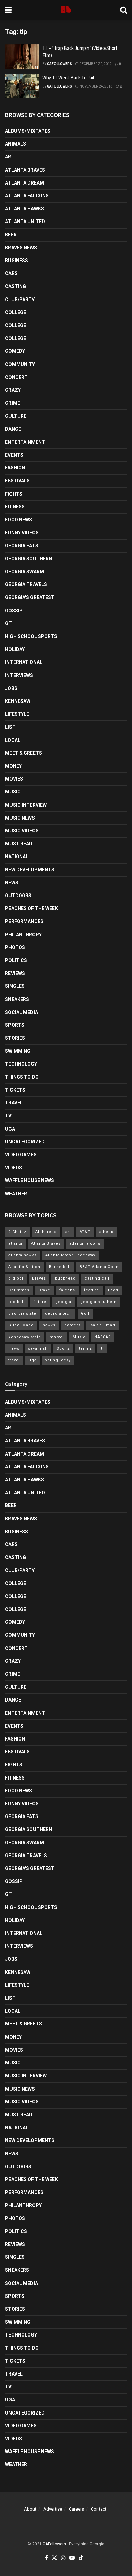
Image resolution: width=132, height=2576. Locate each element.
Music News (20, 818)
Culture (16, 416)
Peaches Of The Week (31, 908)
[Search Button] (124, 10)
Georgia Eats (22, 546)
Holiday (15, 649)
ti (102, 1349)
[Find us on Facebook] (47, 2558)
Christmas (19, 1290)
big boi (16, 1278)
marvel (57, 1337)
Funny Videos (22, 533)
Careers (76, 2509)
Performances (24, 921)
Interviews (19, 675)
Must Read (19, 844)
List (10, 727)
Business (17, 261)
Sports (15, 1025)
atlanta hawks (23, 1255)
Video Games (21, 1155)
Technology (21, 1064)
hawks (49, 1325)
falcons (67, 1290)
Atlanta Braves (25, 170)
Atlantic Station (24, 1267)
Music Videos (22, 831)
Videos (14, 1168)
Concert (16, 377)
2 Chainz (17, 1232)
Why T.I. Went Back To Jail (68, 78)
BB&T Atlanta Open (99, 1267)
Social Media (21, 1012)
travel (14, 1360)
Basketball (60, 1267)
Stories (15, 1038)
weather (16, 1194)
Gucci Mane (21, 1325)
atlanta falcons (85, 1243)
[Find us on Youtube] (72, 2558)
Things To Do (22, 1077)
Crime (13, 403)
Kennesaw (18, 701)
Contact (99, 2509)
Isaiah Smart (102, 1325)
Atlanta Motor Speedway (70, 1255)
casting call (97, 1278)
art (68, 1232)
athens (106, 1232)
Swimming (18, 1051)
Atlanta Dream (25, 183)
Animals (16, 144)
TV (8, 1116)
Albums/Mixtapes (28, 131)
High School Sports (31, 636)
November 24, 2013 (95, 86)
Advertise (53, 2509)
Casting (16, 286)
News (12, 883)
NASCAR (103, 1337)
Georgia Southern (29, 559)
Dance (13, 429)
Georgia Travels (26, 584)
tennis (85, 1349)
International (24, 662)
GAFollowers (60, 64)
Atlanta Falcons (27, 196)
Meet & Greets (24, 753)
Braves (39, 1278)
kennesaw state (25, 1337)
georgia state (22, 1314)
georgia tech (59, 1314)
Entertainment (25, 442)
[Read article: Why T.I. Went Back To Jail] (22, 86)
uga (33, 1360)
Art (10, 157)
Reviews (15, 973)
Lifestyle (17, 714)
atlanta (15, 1243)
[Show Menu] (8, 10)
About (30, 2509)
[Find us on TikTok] (81, 2558)
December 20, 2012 (95, 64)
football (17, 1302)
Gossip (14, 611)
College (16, 312)
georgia (63, 1302)
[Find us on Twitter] (54, 2558)
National (17, 857)
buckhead (65, 1278)
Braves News (21, 248)
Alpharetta (46, 1232)
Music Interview (26, 805)
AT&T (85, 1232)
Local (13, 740)
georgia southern (98, 1302)
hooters (72, 1325)
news (14, 1349)
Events (14, 455)
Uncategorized (25, 1142)
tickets (15, 1090)
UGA (10, 1129)
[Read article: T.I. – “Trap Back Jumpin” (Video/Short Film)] (22, 57)
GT (8, 623)
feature (92, 1290)
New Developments (30, 870)
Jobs (11, 688)
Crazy (13, 390)
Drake (44, 1290)
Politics (16, 960)
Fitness (15, 507)
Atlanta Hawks (25, 209)
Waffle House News (30, 1180)
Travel (14, 1103)
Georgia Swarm (25, 572)
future (40, 1302)
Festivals (17, 481)
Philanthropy (23, 935)
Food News (19, 520)
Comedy (15, 351)
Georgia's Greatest (30, 597)
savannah (38, 1349)
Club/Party (20, 300)
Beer (11, 235)
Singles (15, 986)
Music (13, 792)
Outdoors (18, 896)
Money (13, 766)
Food (113, 1290)
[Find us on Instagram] (63, 2558)
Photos (15, 947)
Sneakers (17, 999)
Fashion (15, 468)
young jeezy (58, 1360)
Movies (14, 779)
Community (20, 364)
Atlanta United (25, 222)
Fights (14, 494)
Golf (85, 1314)
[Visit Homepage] (66, 10)
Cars (11, 273)
